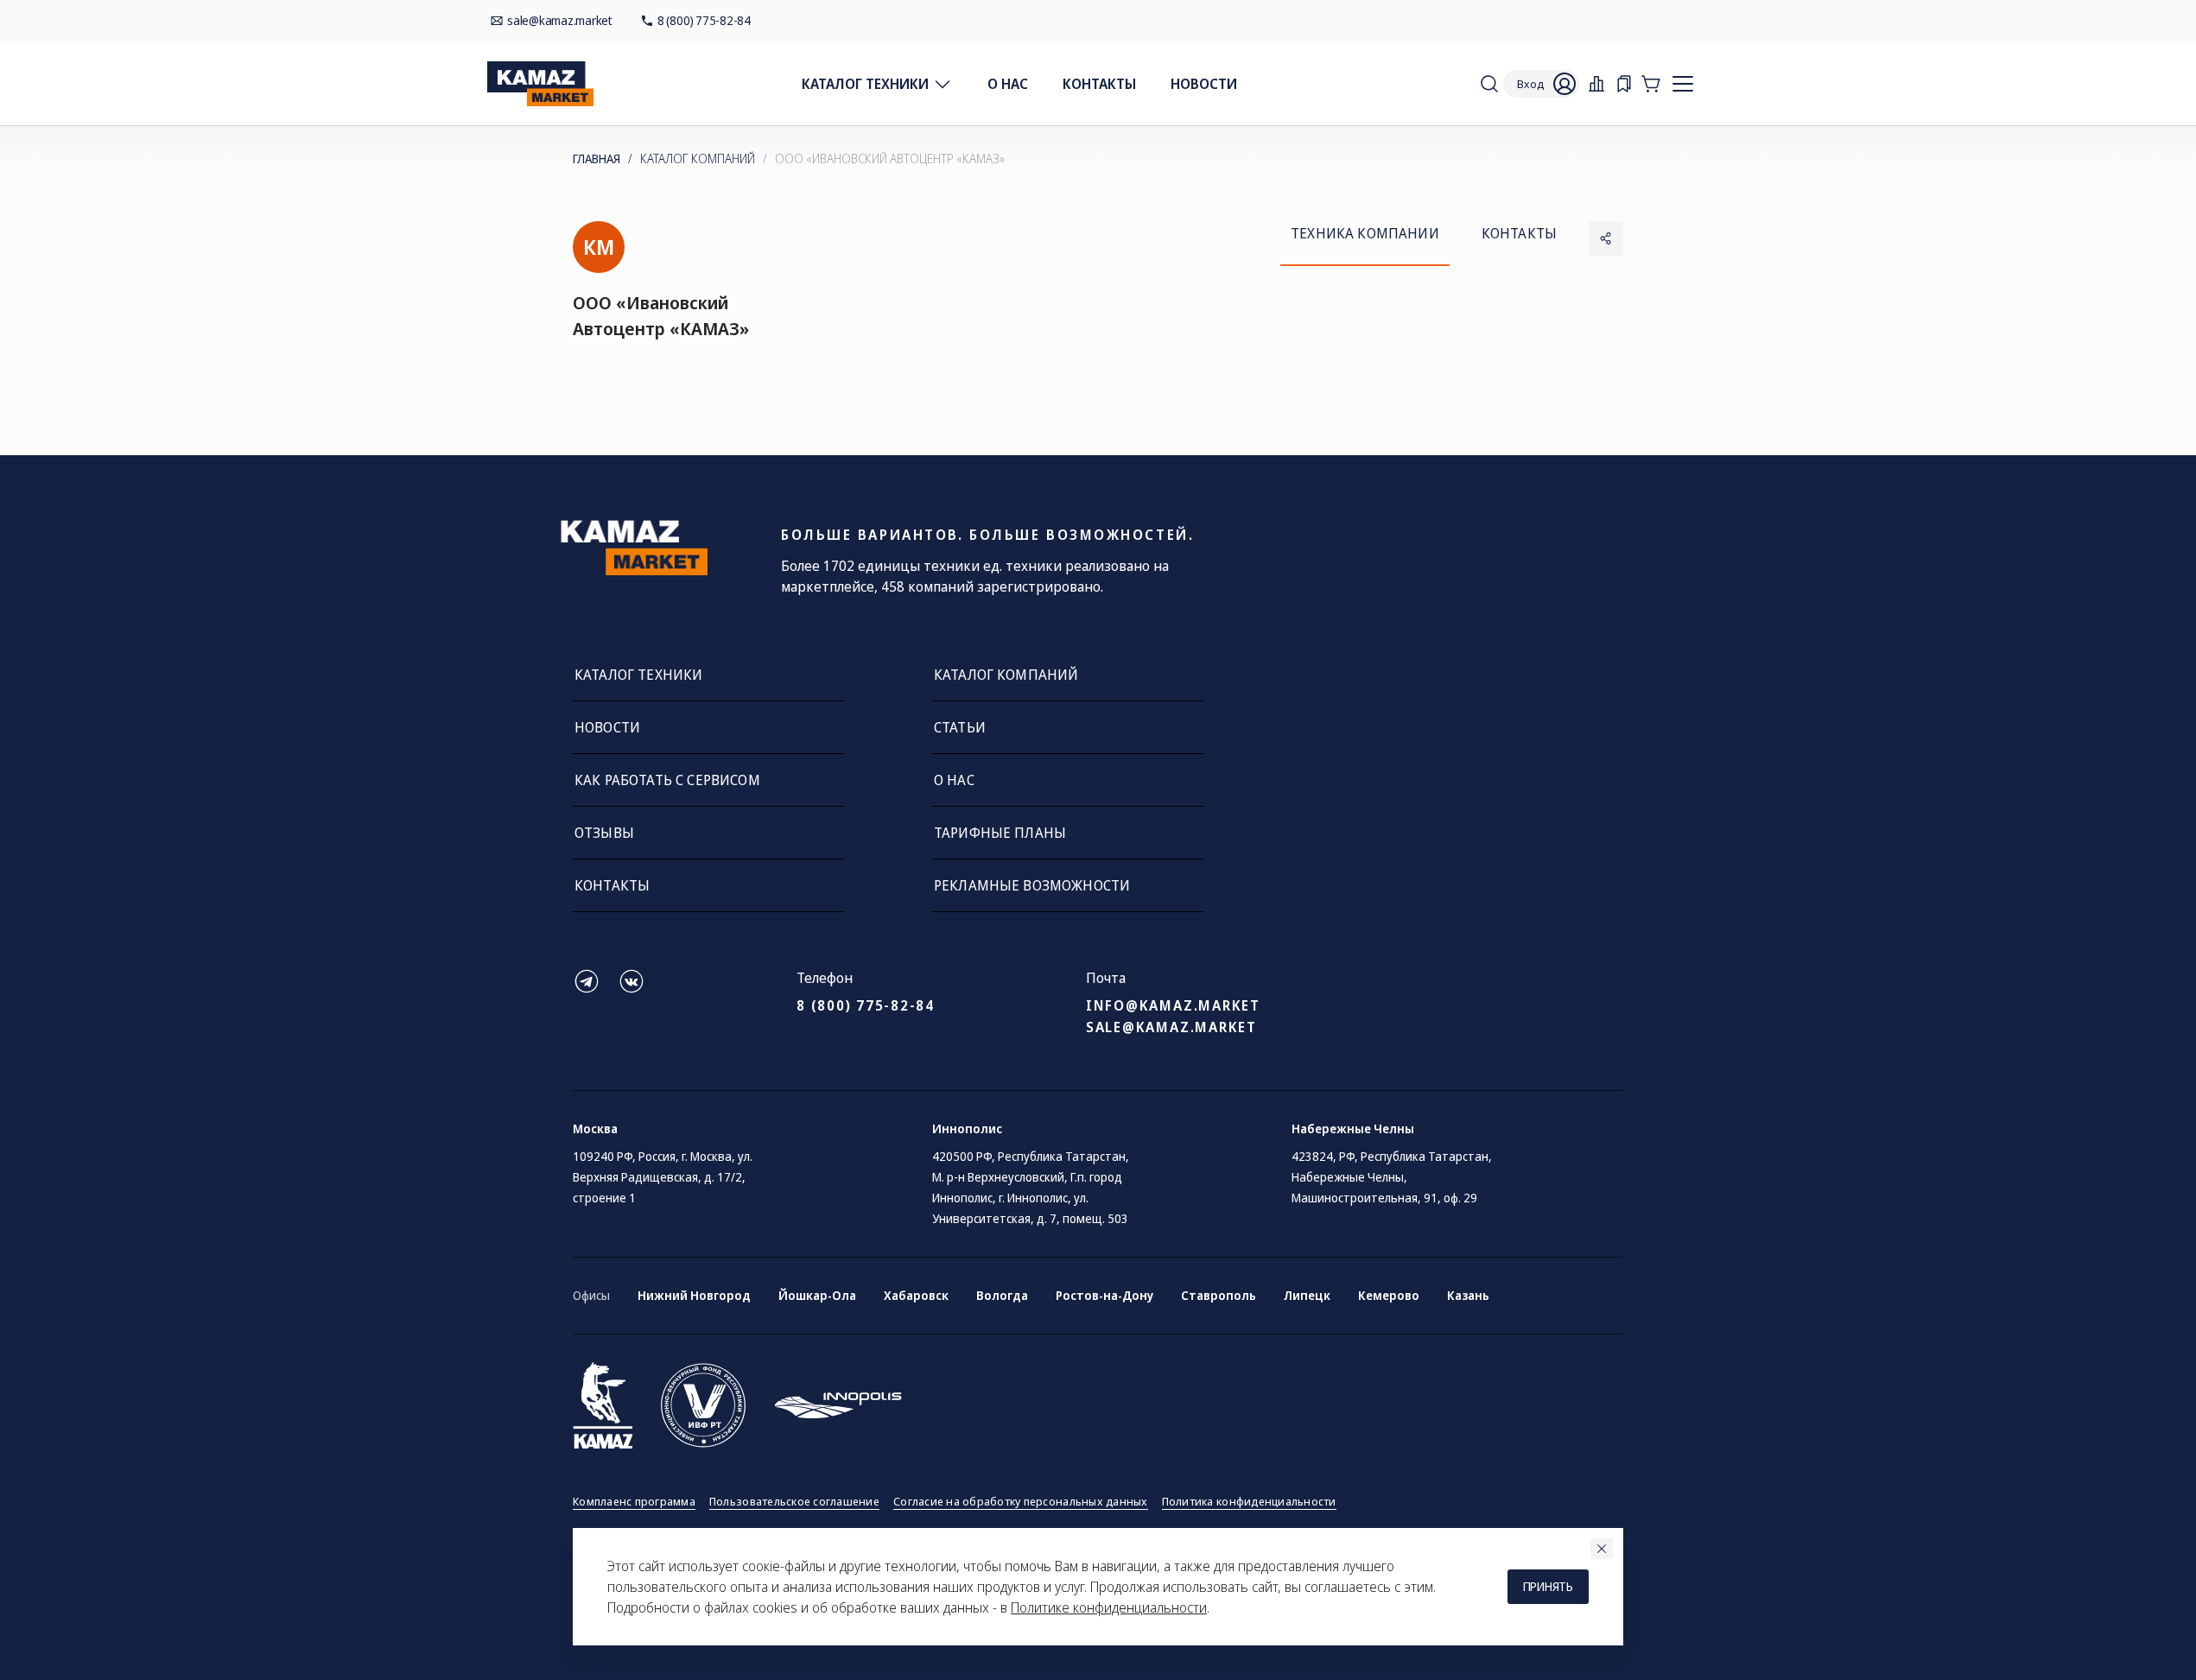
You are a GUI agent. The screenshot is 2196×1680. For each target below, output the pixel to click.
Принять (1548, 1586)
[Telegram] (587, 990)
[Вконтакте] (632, 990)
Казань (1468, 1295)
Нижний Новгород (694, 1295)
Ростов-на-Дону (1104, 1295)
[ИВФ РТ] (703, 1405)
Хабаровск (916, 1295)
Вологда (1002, 1295)
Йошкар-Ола (817, 1295)
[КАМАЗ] (603, 1405)
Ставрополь (1219, 1295)
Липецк (1307, 1295)
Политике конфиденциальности (1109, 1607)
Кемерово (1389, 1295)
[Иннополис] (838, 1405)
